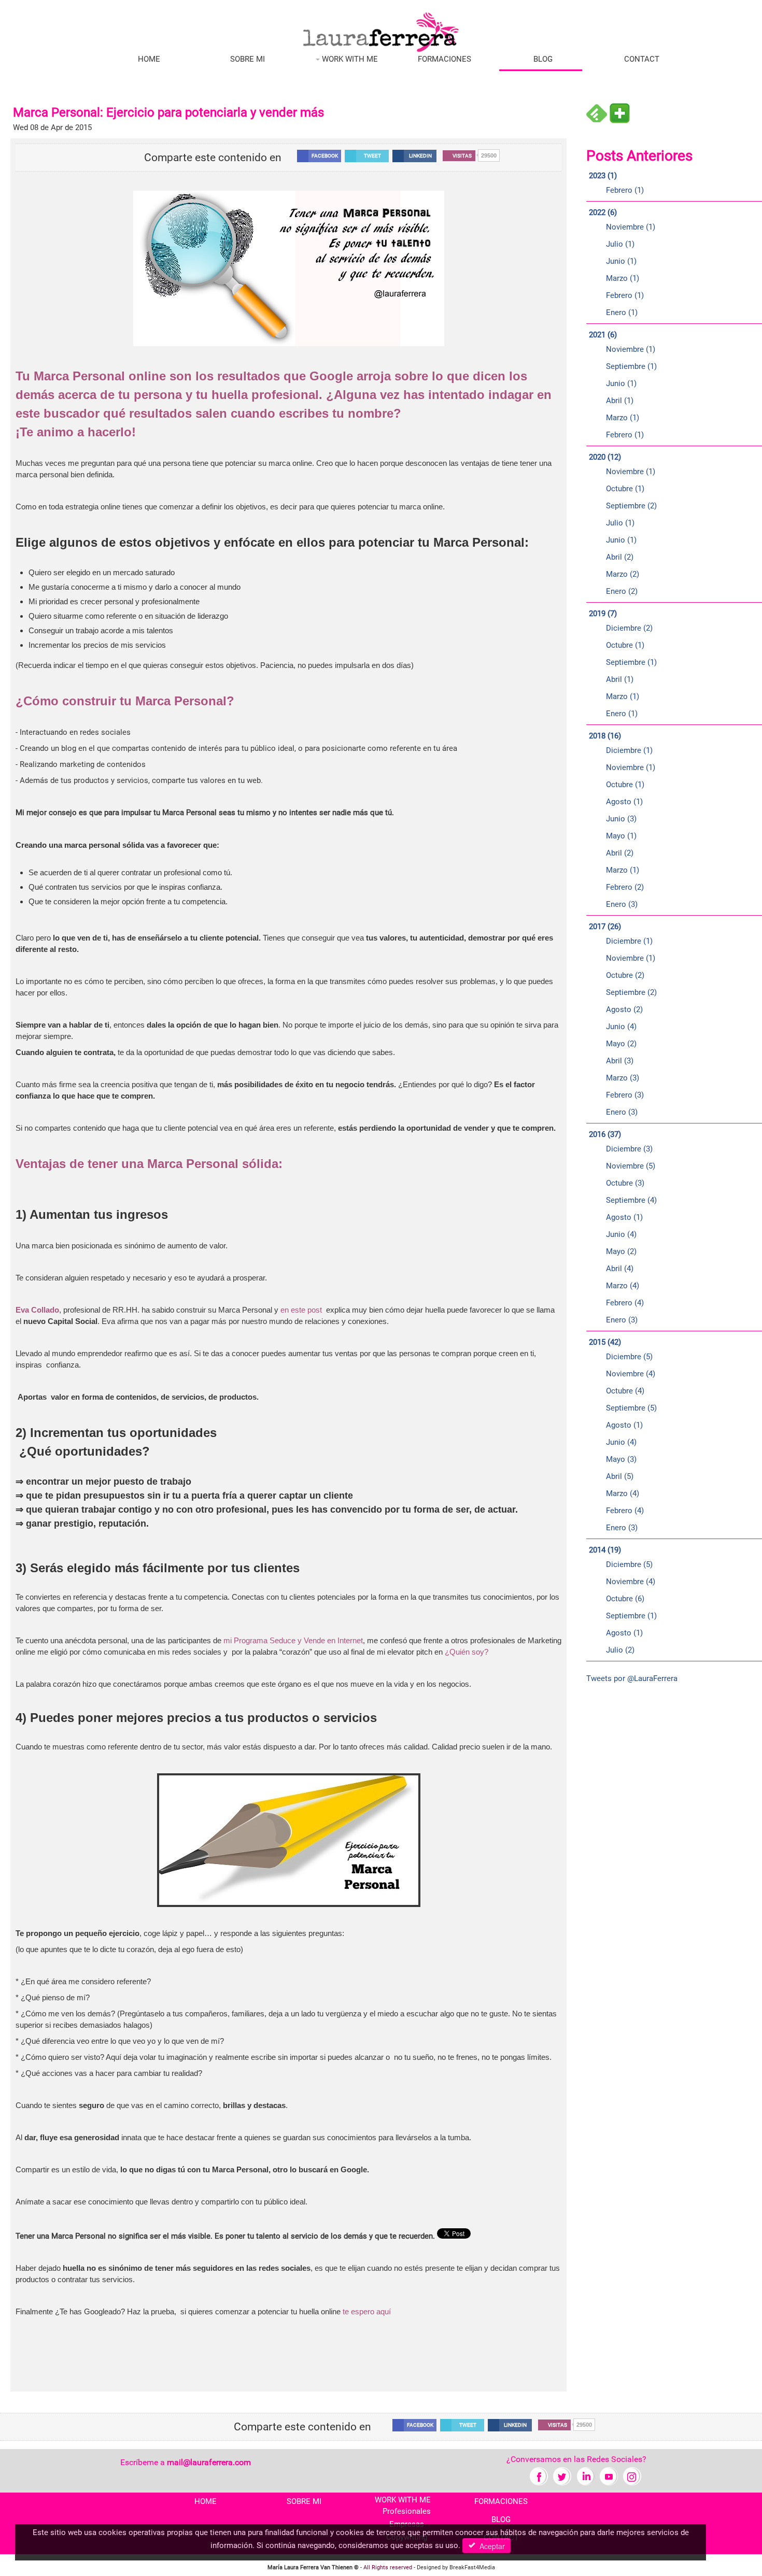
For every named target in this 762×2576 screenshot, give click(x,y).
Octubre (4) (625, 1391)
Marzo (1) (623, 278)
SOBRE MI (248, 59)
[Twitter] (562, 2476)
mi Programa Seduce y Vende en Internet (293, 1640)
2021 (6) (603, 335)
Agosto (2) (624, 1009)
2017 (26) (605, 927)
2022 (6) (603, 212)
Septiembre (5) (631, 1408)
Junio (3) (621, 819)
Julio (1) (620, 244)
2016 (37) (605, 1134)
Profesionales (407, 2511)
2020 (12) (605, 457)
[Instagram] (632, 2476)
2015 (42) (605, 1342)
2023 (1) (603, 176)
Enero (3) (622, 904)
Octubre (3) (625, 1183)
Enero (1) (622, 312)
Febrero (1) (625, 190)
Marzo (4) (623, 1286)
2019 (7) (603, 614)
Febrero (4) (625, 1303)
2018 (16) (605, 736)
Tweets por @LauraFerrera (632, 1678)
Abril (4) (620, 1269)
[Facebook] (539, 2476)
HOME (149, 59)
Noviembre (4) (631, 1374)
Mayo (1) (621, 836)
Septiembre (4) (631, 1200)
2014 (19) (605, 1550)
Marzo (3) (623, 1078)
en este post (301, 1310)
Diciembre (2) (629, 628)
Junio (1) (621, 261)
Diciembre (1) (629, 750)
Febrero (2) (625, 887)
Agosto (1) (624, 802)
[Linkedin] (585, 2476)
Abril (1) (620, 401)
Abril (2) (620, 557)
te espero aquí (367, 2311)
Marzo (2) (623, 574)
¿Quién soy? (467, 1652)
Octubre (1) (625, 489)
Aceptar (490, 2546)
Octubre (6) (625, 1599)
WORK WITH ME (349, 59)
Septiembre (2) (631, 506)
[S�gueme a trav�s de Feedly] (597, 113)
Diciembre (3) (629, 1149)
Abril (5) (620, 1476)
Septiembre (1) (631, 366)
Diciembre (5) (629, 1357)
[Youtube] (609, 2476)
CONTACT (642, 59)
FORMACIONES (444, 59)
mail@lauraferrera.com (209, 2462)
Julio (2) (620, 1650)
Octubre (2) (625, 975)
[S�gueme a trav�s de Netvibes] (619, 113)
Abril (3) (620, 1061)
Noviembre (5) (631, 1166)
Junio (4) (621, 1027)
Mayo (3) (621, 1459)
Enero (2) (622, 591)
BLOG (543, 59)
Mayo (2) (621, 1044)
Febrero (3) (625, 1095)
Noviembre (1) (631, 227)
